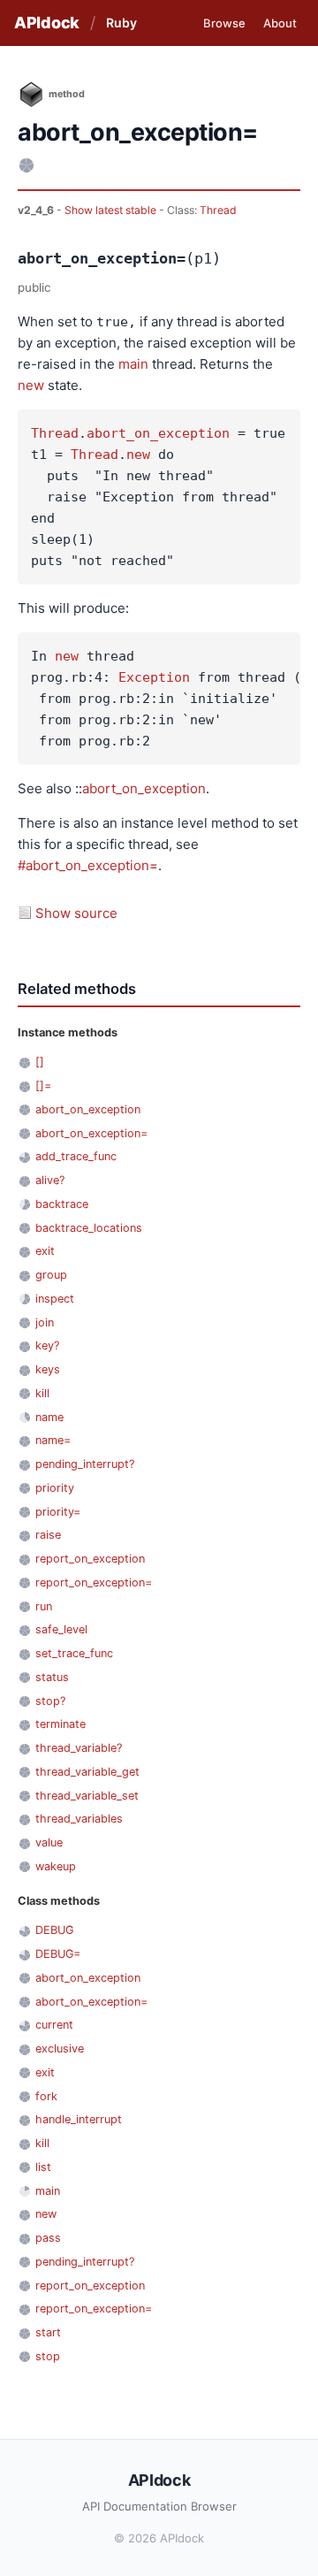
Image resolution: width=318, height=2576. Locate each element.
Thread (218, 210)
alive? (50, 1180)
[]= (43, 1085)
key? (47, 1345)
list (43, 2167)
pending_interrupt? (85, 1464)
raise (48, 1535)
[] (40, 1062)
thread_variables (79, 1819)
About (280, 23)
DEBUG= (58, 1954)
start (48, 2332)
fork (46, 2096)
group (51, 1275)
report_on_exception (90, 1559)
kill (42, 1393)
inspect (55, 1299)
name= (53, 1440)
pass (48, 2238)
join (45, 1322)
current (54, 2025)
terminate (61, 1724)
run (44, 1606)
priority (55, 1488)
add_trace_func (76, 1156)
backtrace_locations (89, 1228)
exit (45, 1251)
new (31, 385)
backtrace (62, 1204)
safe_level (61, 1629)
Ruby (121, 23)
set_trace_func (74, 1653)
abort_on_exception (158, 433)
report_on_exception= (94, 1582)
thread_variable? (79, 1748)
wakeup (56, 1866)
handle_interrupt (79, 2119)
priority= (58, 1512)
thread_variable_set (87, 1796)
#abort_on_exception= (88, 865)
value (49, 1842)
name (49, 1417)
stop (48, 2356)
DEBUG (54, 1930)
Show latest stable (112, 210)
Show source (76, 913)
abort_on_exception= (91, 1133)
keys (48, 1369)
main (133, 364)
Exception (154, 677)
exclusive (60, 2049)
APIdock (47, 23)
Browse (224, 23)
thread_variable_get (87, 1772)
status (52, 1677)
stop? (50, 1701)
